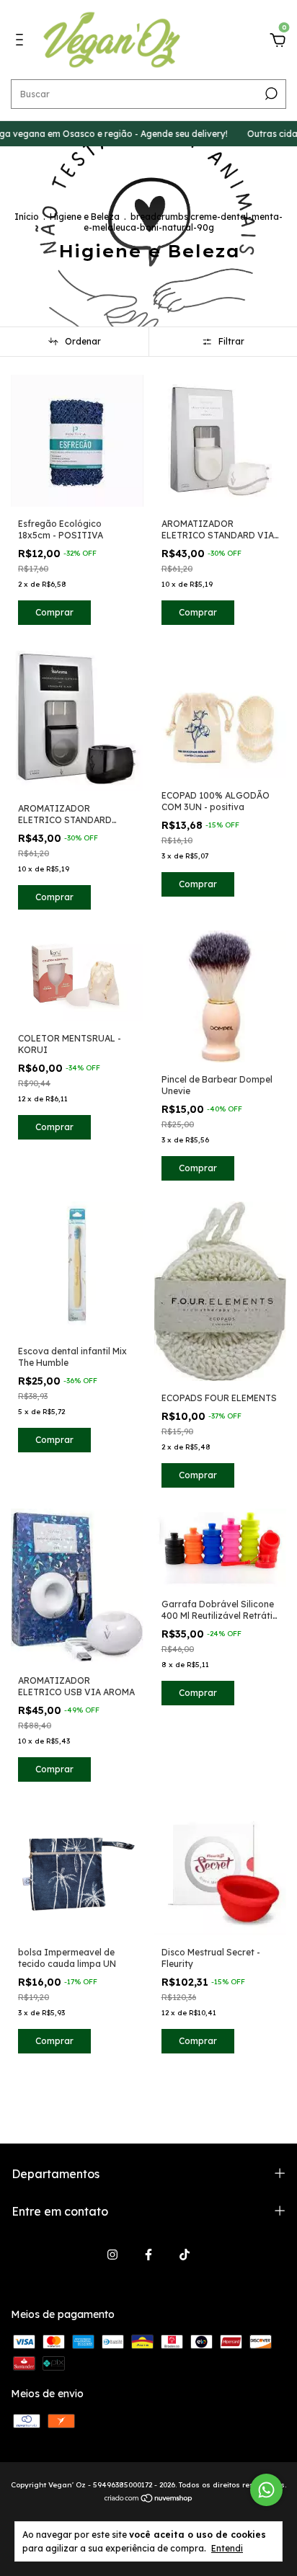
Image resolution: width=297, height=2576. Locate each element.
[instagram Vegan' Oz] (112, 2255)
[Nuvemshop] (149, 2500)
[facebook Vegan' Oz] (148, 2255)
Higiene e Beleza (85, 217)
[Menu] (22, 42)
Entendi (227, 2548)
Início (27, 217)
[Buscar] (270, 94)
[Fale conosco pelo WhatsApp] (266, 2490)
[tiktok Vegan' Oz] (185, 2255)
